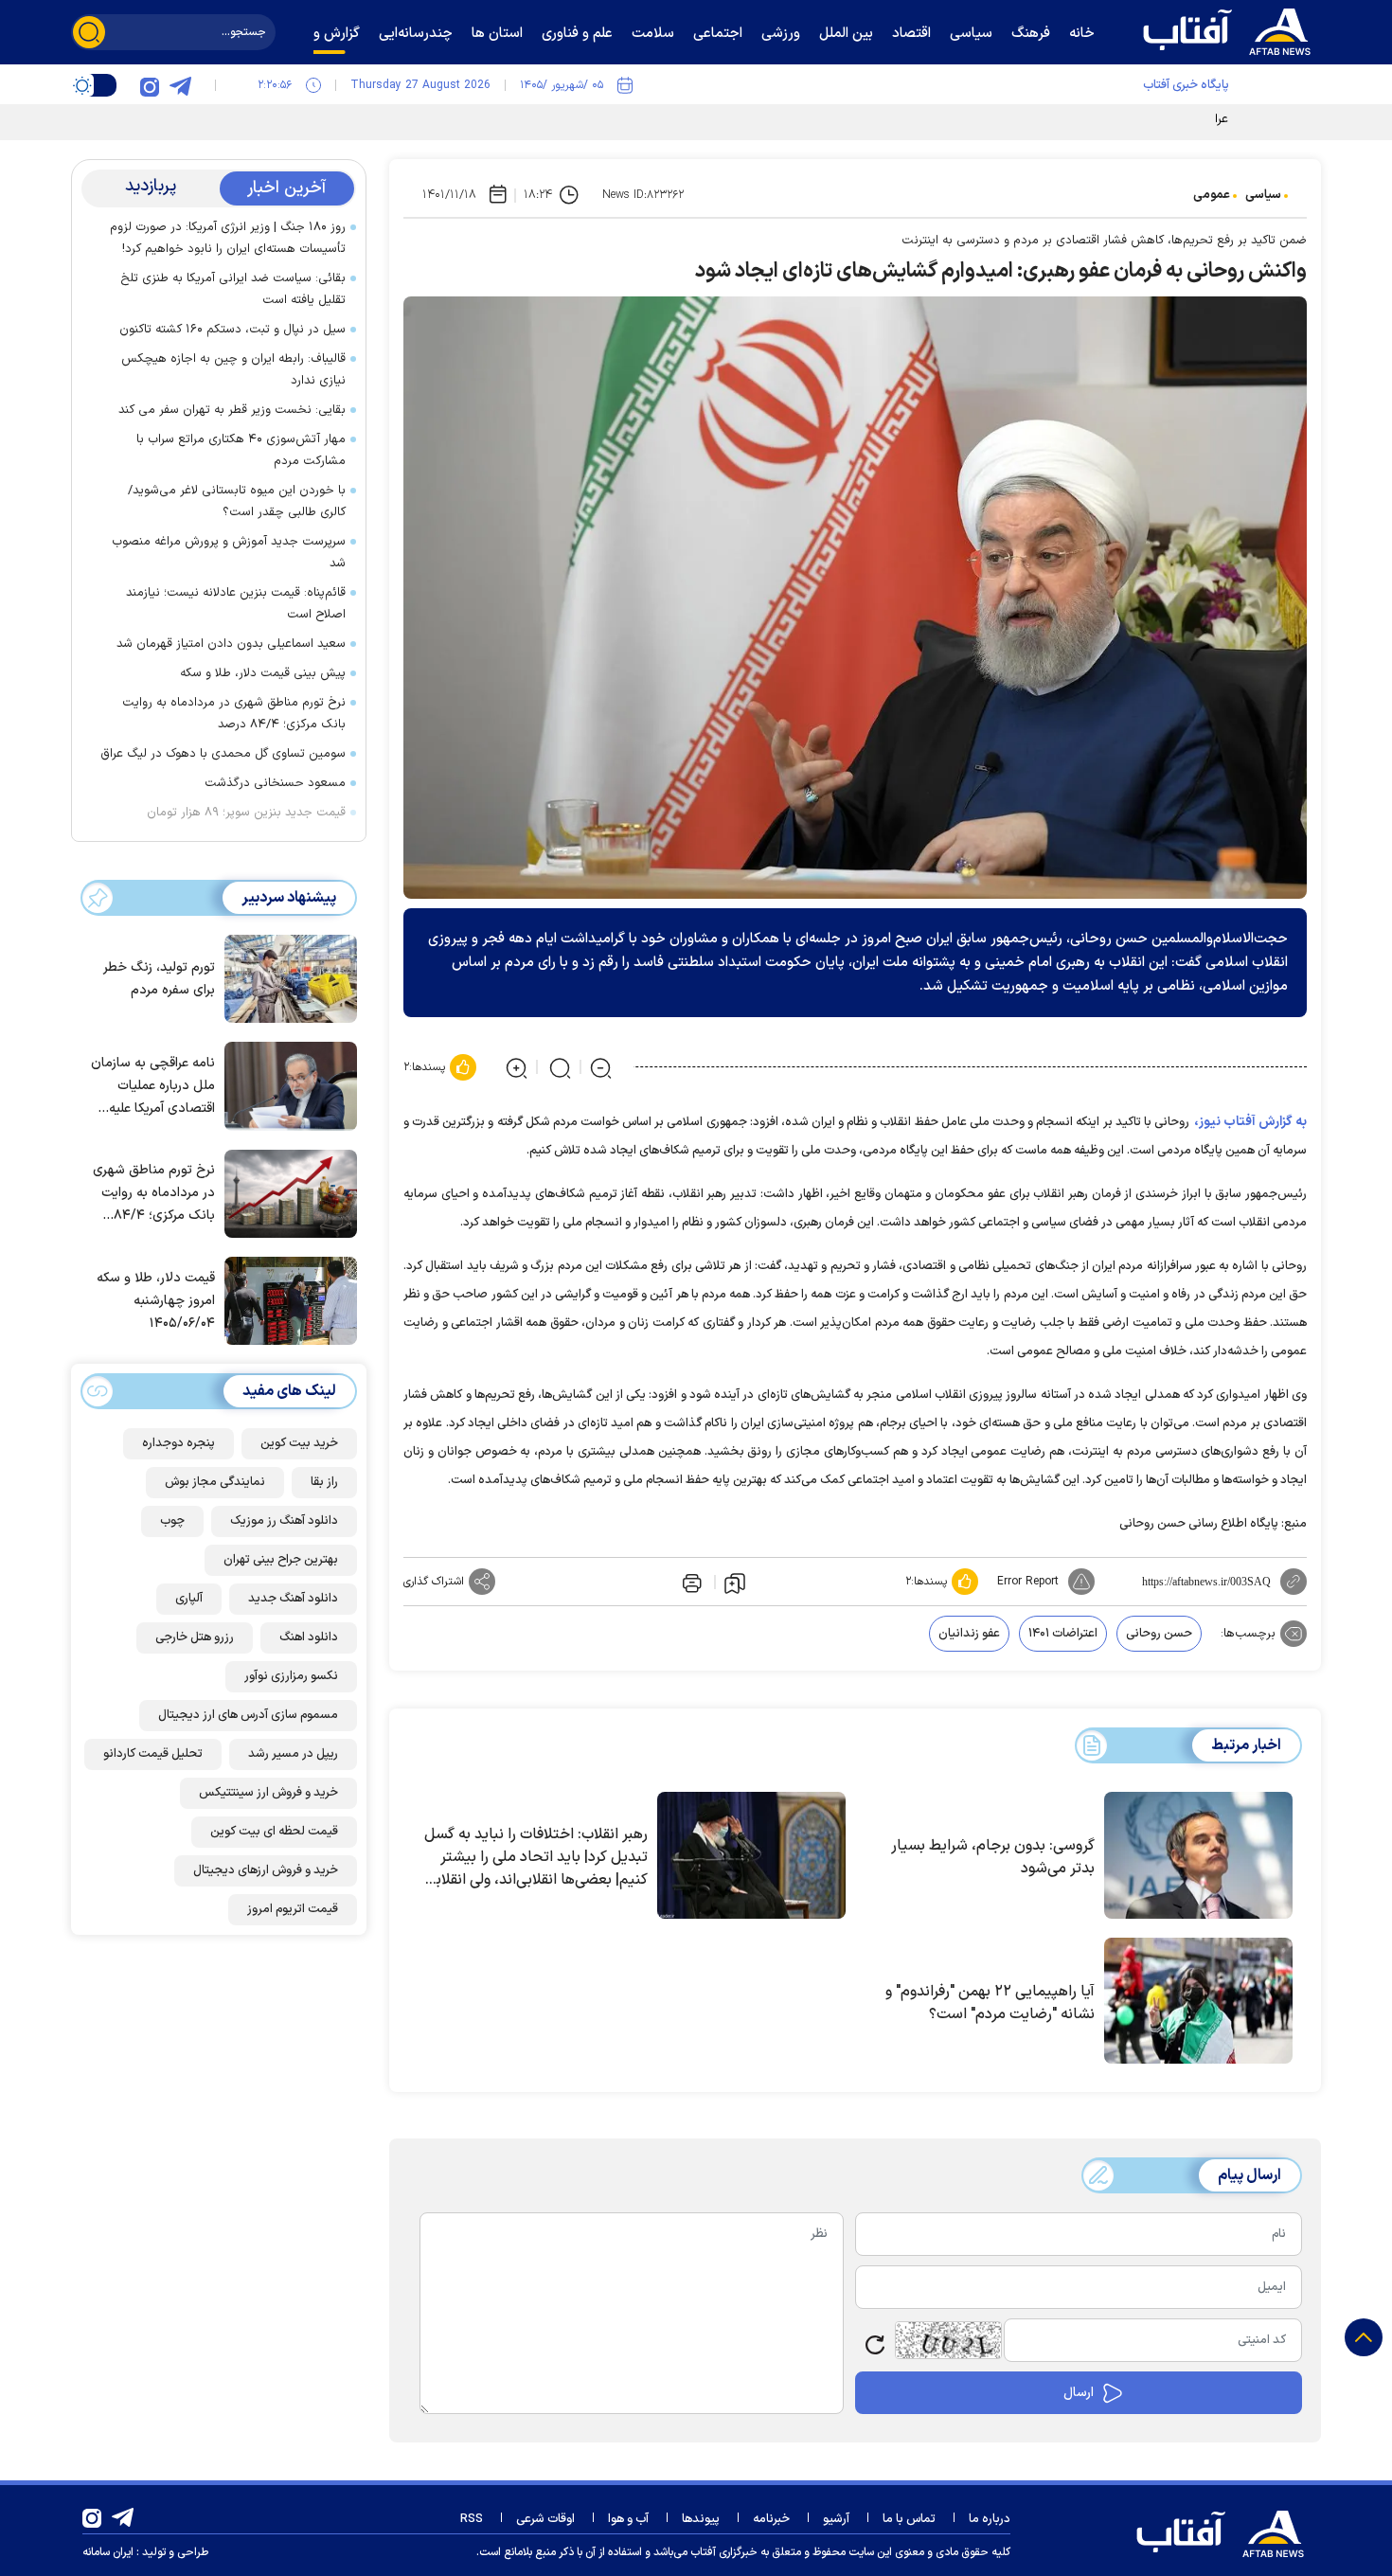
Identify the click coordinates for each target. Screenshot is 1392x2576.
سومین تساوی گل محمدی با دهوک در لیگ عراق (223, 754)
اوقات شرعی (545, 2519)
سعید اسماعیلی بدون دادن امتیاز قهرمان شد (231, 644)
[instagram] (150, 85)
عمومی (1212, 195)
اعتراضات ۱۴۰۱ (1063, 1634)
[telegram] (180, 85)
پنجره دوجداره (178, 1443)
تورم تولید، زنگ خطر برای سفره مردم (159, 979)
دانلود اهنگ (309, 1637)
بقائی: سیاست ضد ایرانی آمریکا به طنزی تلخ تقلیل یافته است (233, 289)
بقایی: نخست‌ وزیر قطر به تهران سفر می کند (232, 410)
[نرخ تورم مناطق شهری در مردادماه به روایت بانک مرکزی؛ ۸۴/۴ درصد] (286, 1192)
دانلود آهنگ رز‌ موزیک (284, 1521)
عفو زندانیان (969, 1634)
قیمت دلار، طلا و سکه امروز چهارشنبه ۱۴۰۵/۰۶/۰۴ (156, 1301)
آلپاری (189, 1599)
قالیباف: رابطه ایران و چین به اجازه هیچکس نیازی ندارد (233, 370)
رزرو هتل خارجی (195, 1637)
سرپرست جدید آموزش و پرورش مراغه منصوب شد (229, 553)
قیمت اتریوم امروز (293, 1909)
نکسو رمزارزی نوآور (291, 1676)
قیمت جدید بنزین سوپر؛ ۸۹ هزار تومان (246, 813)
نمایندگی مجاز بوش (215, 1482)
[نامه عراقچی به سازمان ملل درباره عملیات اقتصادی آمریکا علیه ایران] (286, 1084)
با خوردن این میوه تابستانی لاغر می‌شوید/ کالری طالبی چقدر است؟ (237, 501)
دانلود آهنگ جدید (293, 1599)
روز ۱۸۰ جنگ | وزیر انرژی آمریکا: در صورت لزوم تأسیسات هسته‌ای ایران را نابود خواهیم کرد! (228, 238)
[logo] (1231, 29)
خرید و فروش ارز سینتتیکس (268, 1793)
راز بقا (324, 1482)
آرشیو (836, 2519)
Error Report (1028, 1582)
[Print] (690, 1582)
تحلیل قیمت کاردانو (153, 1754)
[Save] (735, 1583)
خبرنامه (771, 2519)
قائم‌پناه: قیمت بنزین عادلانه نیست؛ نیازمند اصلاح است (236, 604)
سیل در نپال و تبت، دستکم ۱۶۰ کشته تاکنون (232, 330)
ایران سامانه (108, 2552)
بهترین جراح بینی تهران (281, 1560)
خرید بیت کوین (299, 1443)
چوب (172, 1521)
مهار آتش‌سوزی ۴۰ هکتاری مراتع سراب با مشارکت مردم (241, 450)
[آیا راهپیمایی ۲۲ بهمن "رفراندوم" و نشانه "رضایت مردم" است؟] (1198, 2001)
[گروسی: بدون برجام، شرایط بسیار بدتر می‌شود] (1198, 1855)
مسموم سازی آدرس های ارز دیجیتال (248, 1715)
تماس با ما (909, 2519)
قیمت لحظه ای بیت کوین (274, 1832)
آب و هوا (628, 2519)
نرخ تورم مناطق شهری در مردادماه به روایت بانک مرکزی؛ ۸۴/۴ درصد (234, 714)
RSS (472, 2519)
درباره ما (990, 2519)
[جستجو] (89, 32)
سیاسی (1263, 195)
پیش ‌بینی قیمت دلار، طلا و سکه (263, 673)
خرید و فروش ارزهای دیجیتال (266, 1870)
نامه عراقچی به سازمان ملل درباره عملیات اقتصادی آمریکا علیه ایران (153, 1087)
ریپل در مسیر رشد (293, 1754)
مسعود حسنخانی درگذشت (275, 783)
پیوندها (701, 2519)
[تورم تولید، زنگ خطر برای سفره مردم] (286, 977)
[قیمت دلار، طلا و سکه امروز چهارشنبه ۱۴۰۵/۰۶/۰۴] (286, 1299)
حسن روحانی (1159, 1634)
